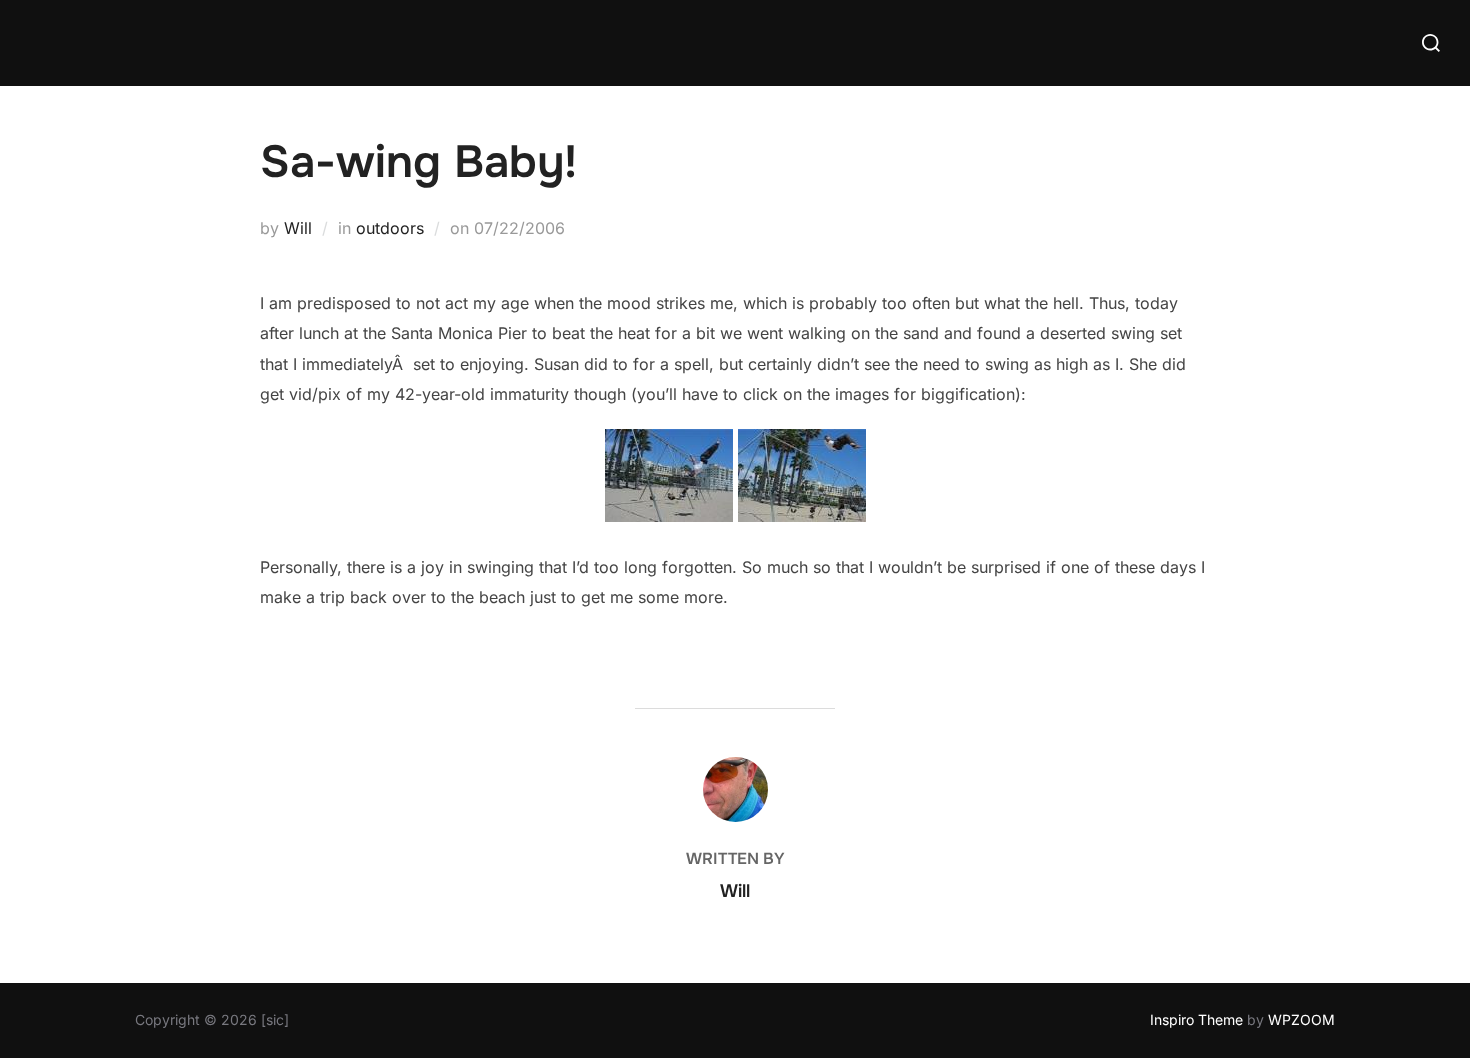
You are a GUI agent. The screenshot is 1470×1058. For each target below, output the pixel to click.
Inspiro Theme (1196, 1019)
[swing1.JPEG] (669, 516)
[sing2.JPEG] (802, 516)
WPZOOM (1301, 1019)
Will (298, 228)
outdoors (390, 228)
